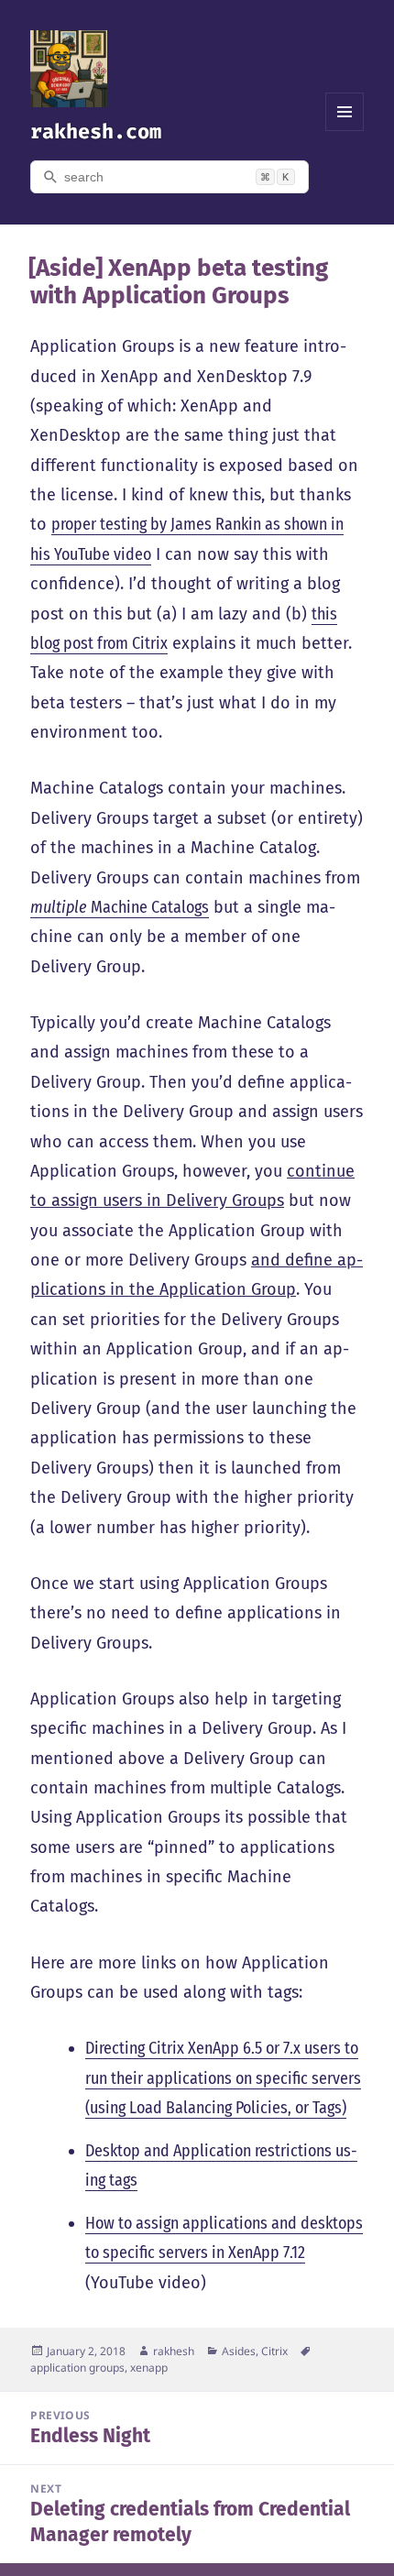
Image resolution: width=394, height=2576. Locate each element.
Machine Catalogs (120, 907)
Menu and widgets (345, 131)
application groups (77, 2368)
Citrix (274, 2351)
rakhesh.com (96, 132)
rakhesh (174, 2351)
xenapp (149, 2368)
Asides (239, 2351)
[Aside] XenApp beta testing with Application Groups (178, 282)
